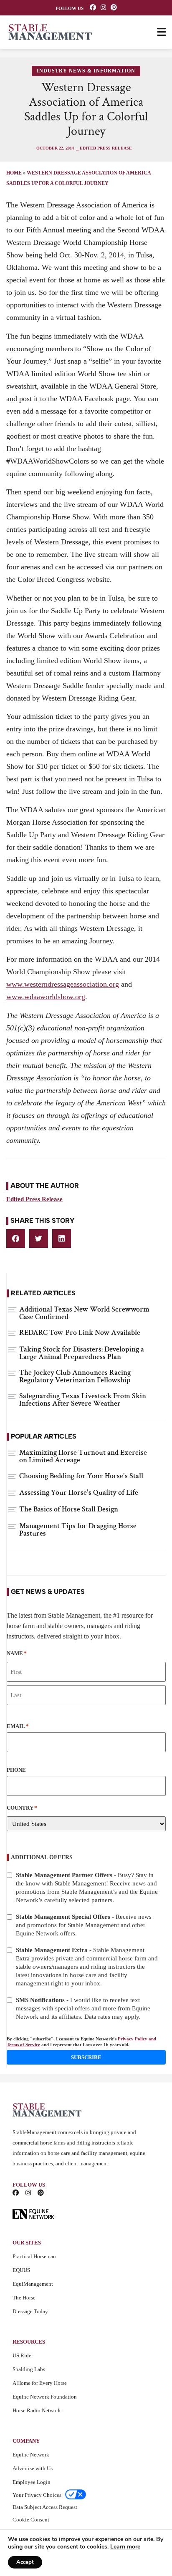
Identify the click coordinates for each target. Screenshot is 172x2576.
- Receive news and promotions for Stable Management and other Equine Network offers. (84, 1925)
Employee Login (32, 2482)
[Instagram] (103, 7)
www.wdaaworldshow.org (46, 997)
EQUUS (21, 2270)
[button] (16, 1238)
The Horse (24, 2298)
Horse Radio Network (37, 2410)
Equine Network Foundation (45, 2397)
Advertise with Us (33, 2468)
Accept (25, 2562)
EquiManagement (33, 2284)
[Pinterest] (114, 7)
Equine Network (31, 2455)
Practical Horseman (34, 2256)
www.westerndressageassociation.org (63, 984)
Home (14, 173)
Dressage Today (30, 2311)
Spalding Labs (29, 2369)
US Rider (23, 2355)
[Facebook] (93, 7)
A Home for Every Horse (40, 2383)
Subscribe (86, 2057)
